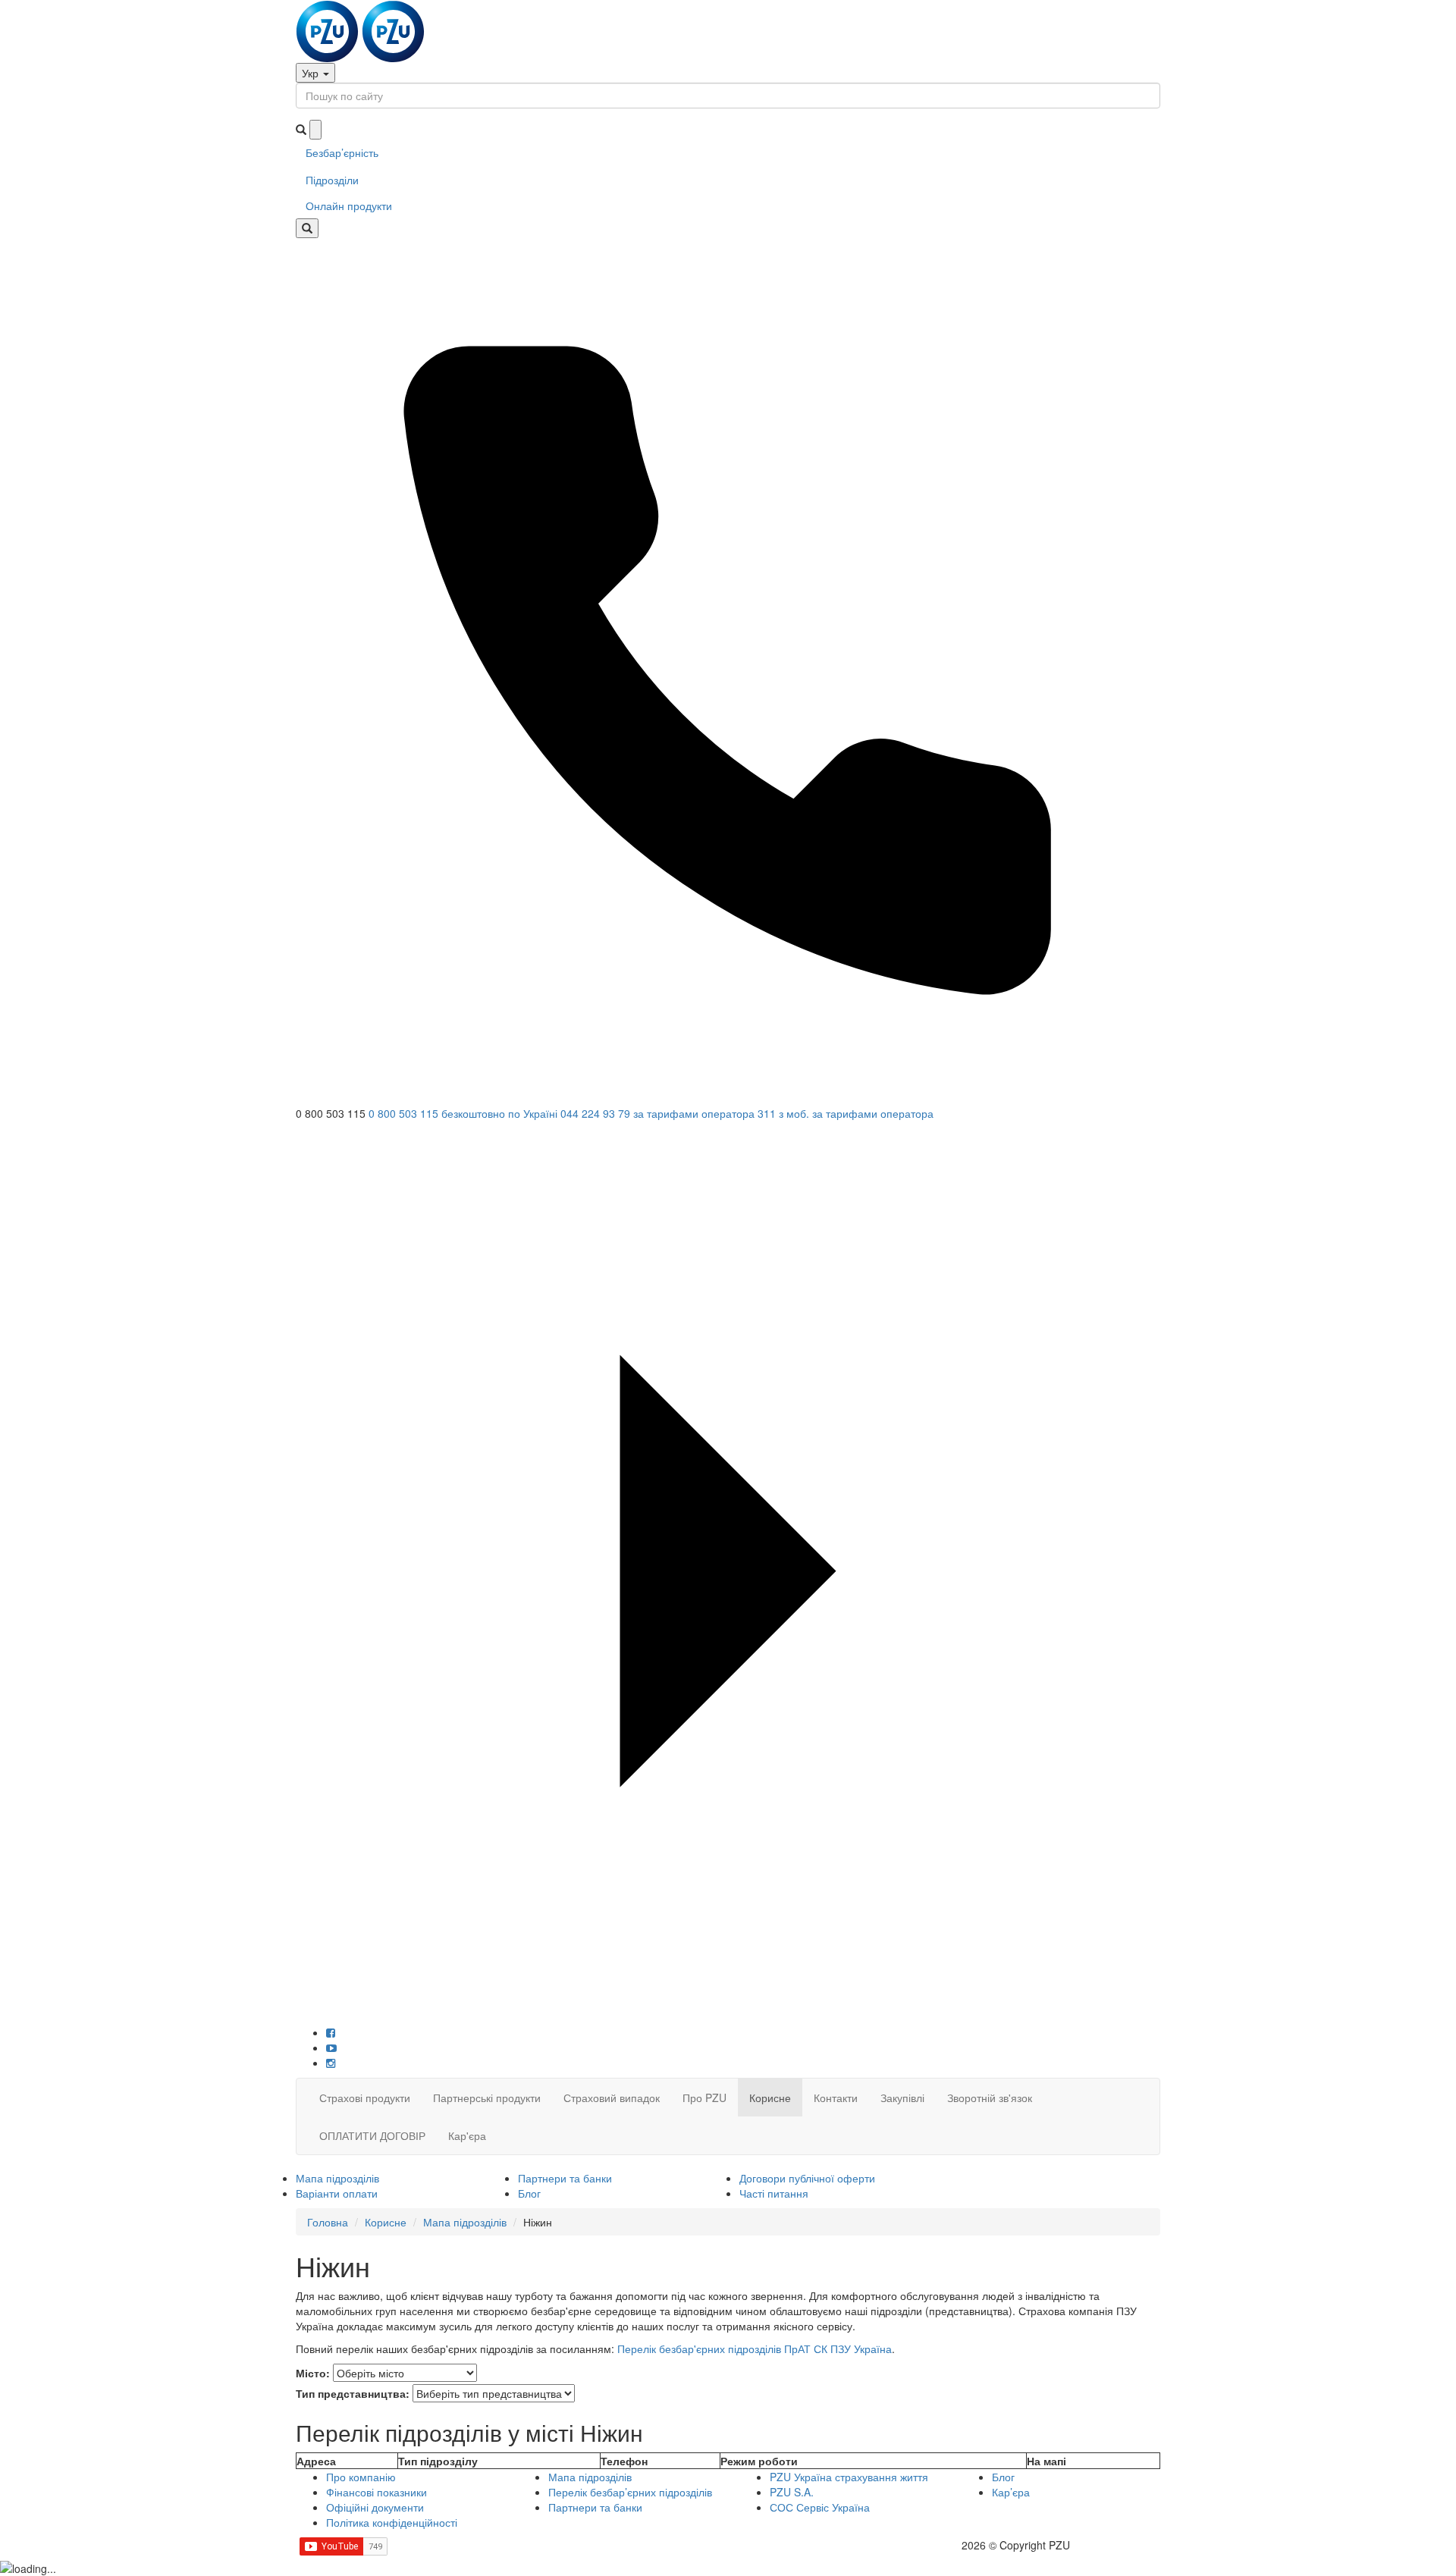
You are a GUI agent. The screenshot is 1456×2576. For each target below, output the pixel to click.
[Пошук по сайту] (307, 228)
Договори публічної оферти (807, 2178)
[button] (728, 1131)
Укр (312, 73)
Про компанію (361, 2477)
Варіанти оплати (337, 2193)
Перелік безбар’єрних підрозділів (630, 2492)
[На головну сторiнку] (360, 30)
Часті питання (774, 2193)
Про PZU (704, 2098)
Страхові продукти (365, 2098)
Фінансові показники (377, 2492)
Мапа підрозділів (337, 2178)
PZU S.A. (792, 2492)
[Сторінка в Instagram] (331, 2063)
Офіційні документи (375, 2507)
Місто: (313, 2373)
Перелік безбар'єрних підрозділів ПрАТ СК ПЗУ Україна (755, 2349)
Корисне (770, 2098)
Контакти (836, 2098)
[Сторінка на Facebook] (331, 2032)
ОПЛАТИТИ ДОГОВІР (372, 2135)
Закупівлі (902, 2098)
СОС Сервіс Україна (820, 2507)
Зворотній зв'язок (990, 2098)
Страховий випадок (612, 2098)
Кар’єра (1011, 2492)
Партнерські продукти (487, 2098)
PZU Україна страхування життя (849, 2477)
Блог (529, 2193)
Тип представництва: (353, 2393)
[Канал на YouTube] (331, 2047)
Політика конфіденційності (392, 2522)
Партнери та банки (565, 2178)
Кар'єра (467, 2135)
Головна (328, 2222)
